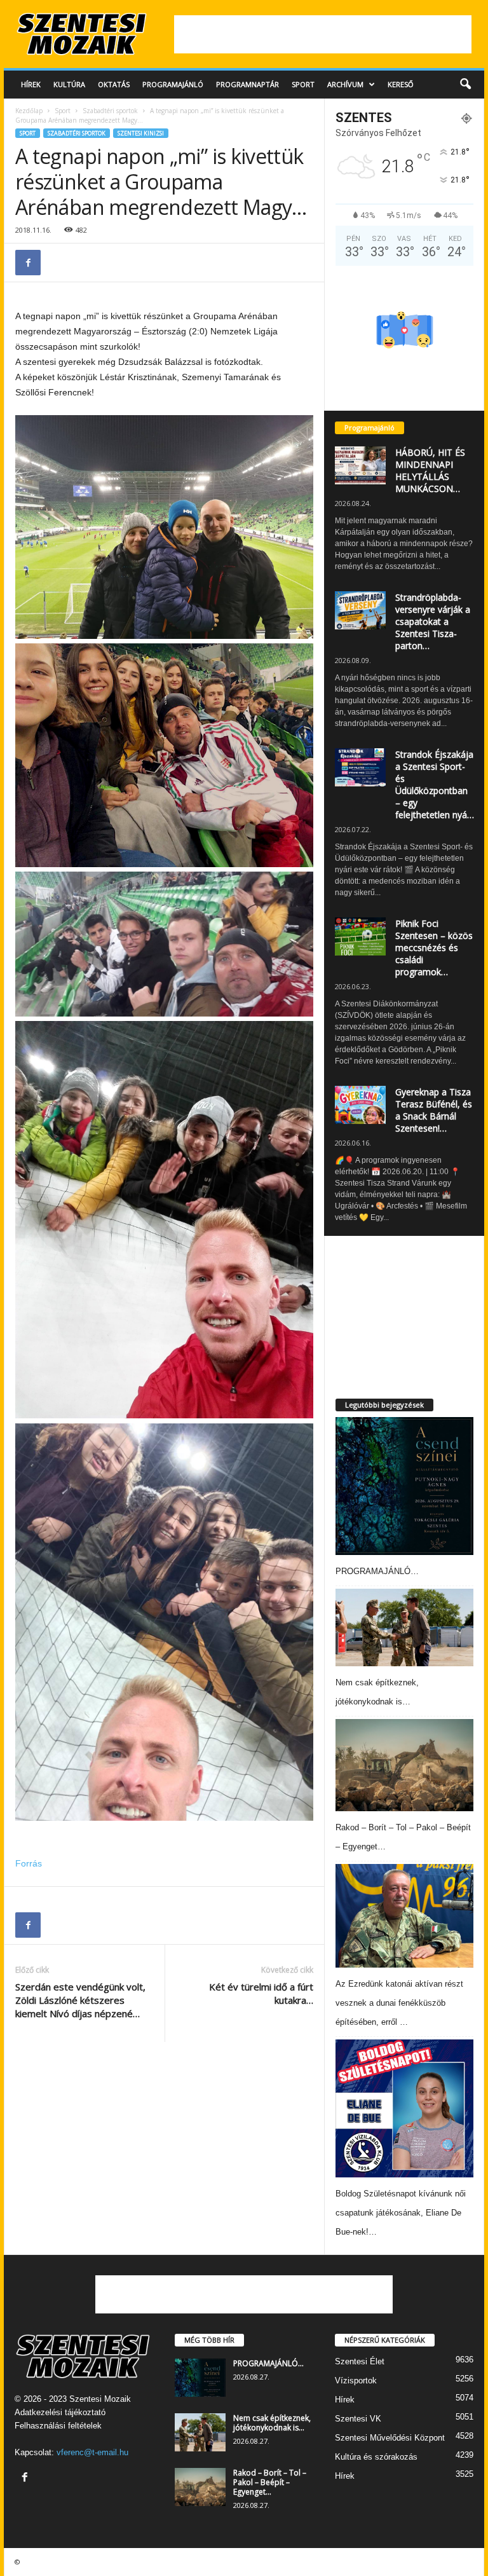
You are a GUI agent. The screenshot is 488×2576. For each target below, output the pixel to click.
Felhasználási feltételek (58, 2426)
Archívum (345, 84)
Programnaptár (247, 84)
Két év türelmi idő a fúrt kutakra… (261, 1993)
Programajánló (173, 84)
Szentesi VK (358, 2419)
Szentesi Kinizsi (141, 133)
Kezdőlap (29, 111)
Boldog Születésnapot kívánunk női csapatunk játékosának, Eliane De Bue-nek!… (401, 2213)
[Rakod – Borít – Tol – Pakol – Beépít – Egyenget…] (404, 1765)
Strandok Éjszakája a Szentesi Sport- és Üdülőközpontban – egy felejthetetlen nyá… (435, 784)
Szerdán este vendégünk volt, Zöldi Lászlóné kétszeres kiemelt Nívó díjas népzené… (80, 2000)
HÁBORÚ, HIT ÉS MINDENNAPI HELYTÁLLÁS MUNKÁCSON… (430, 470)
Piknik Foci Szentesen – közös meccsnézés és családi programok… (434, 948)
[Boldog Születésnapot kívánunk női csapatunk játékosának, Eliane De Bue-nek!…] (404, 2108)
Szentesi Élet (360, 2361)
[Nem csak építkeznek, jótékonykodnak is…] (404, 1627)
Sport (303, 84)
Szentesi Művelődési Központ (390, 2438)
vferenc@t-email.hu (92, 2452)
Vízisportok (356, 2381)
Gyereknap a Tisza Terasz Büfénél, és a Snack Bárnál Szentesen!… (434, 1110)
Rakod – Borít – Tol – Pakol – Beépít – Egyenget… (270, 2482)
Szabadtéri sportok (110, 111)
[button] (465, 85)
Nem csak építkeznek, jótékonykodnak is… (272, 2423)
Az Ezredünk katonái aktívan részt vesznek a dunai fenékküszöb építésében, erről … (399, 2003)
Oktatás (114, 84)
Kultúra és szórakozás (376, 2457)
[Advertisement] (323, 34)
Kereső (401, 84)
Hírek (31, 84)
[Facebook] (28, 263)
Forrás (29, 1863)
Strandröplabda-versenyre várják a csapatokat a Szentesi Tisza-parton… (433, 621)
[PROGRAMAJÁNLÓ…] (404, 1486)
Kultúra (69, 84)
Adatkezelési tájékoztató (60, 2412)
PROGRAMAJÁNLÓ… (377, 1571)
